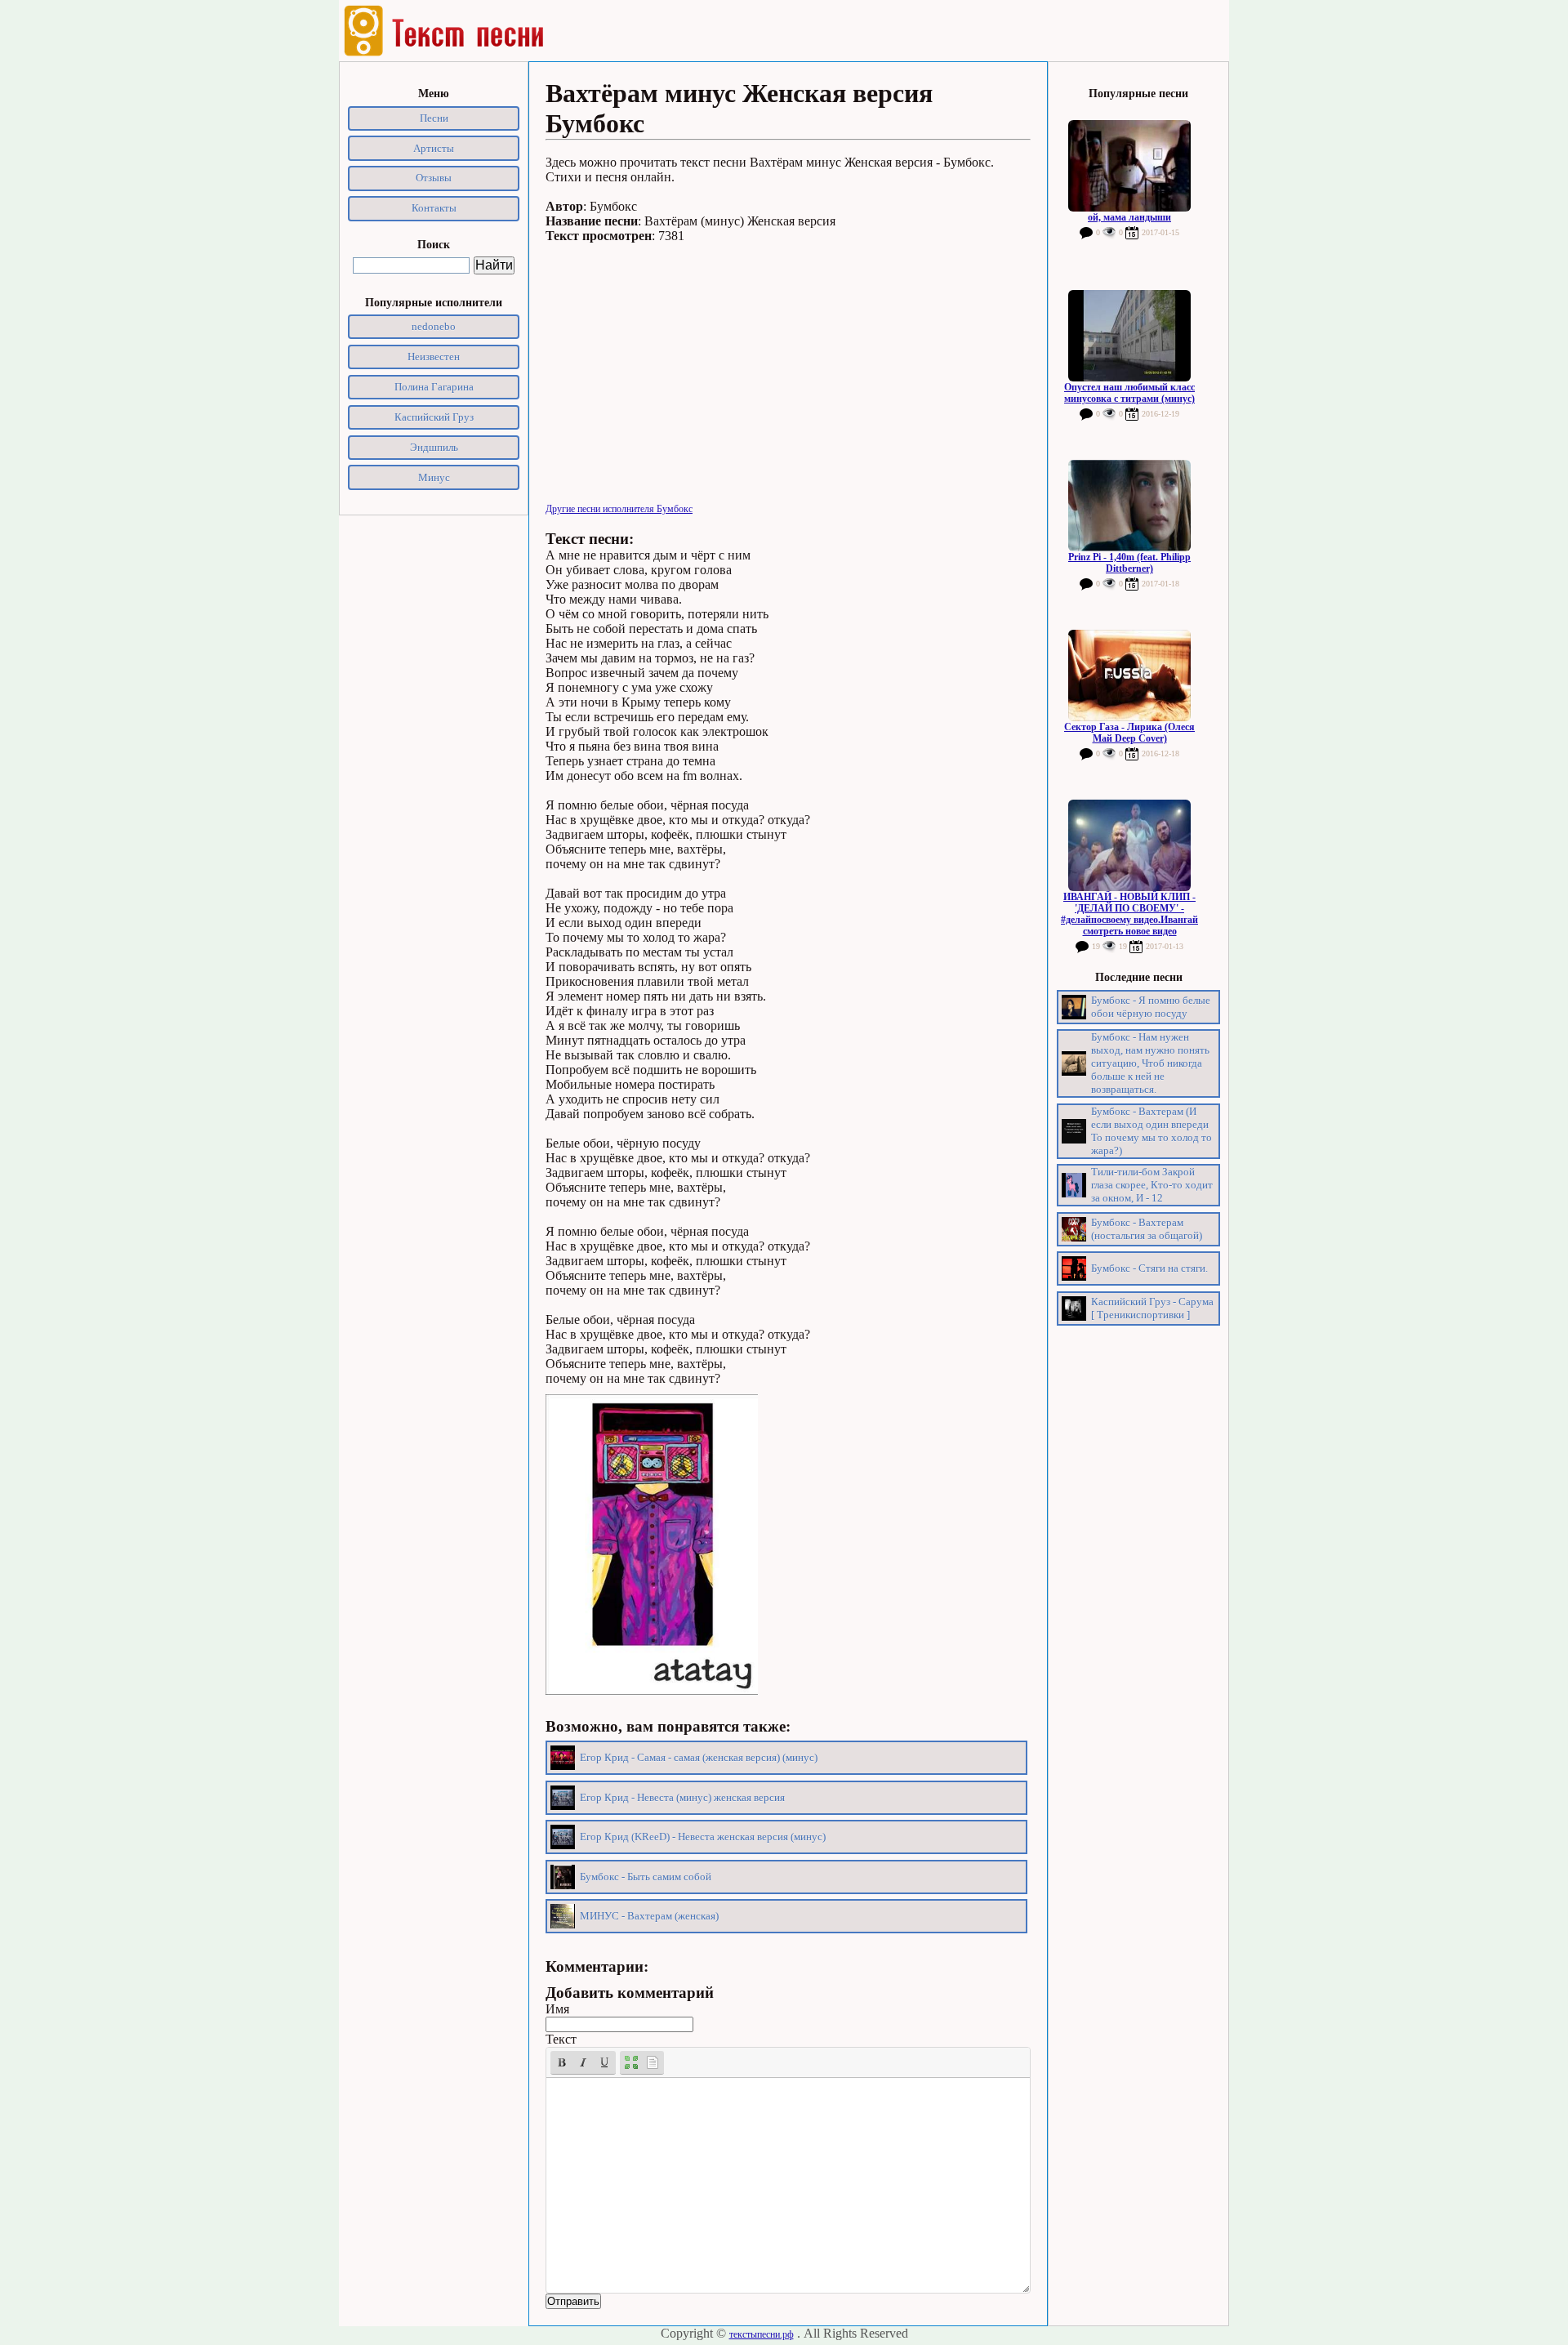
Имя (557, 2009)
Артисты (434, 148)
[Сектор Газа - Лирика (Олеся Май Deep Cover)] (1129, 675)
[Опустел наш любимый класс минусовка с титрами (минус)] (1129, 336)
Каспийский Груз (434, 417)
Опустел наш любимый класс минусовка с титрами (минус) (1129, 393)
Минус (434, 477)
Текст (561, 2039)
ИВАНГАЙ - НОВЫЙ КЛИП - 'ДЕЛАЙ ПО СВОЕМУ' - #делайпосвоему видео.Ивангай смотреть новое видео (1129, 914)
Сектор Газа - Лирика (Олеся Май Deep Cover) (1129, 733)
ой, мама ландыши (1129, 217)
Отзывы (434, 178)
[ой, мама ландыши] (1129, 166)
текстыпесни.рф (762, 2334)
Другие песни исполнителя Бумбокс (619, 509)
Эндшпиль (434, 447)
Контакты (434, 208)
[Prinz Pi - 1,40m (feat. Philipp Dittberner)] (1129, 506)
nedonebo (434, 326)
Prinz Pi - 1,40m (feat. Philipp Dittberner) (1129, 563)
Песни (434, 118)
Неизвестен (434, 357)
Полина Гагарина (434, 387)
